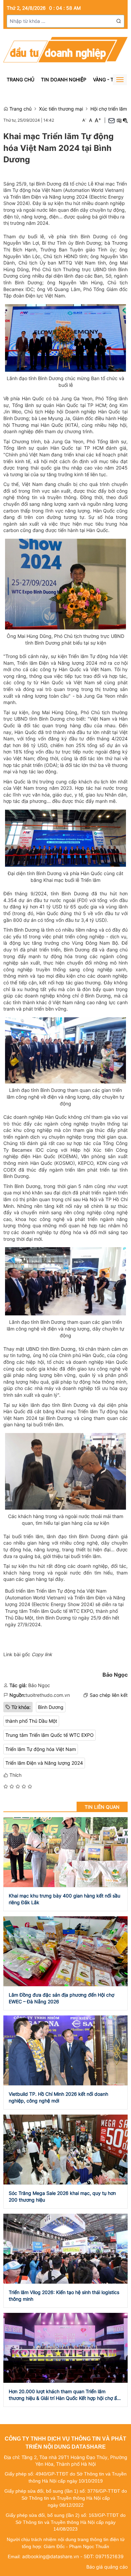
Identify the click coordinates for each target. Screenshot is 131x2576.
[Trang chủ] (65, 49)
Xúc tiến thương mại (61, 109)
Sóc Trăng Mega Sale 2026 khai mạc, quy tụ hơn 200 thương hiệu (62, 2196)
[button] (119, 21)
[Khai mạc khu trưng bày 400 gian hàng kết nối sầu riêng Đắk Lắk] (65, 1852)
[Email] (112, 120)
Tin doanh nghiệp (64, 79)
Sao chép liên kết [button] (109, 1695)
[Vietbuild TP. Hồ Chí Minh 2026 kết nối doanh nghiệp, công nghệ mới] (65, 2050)
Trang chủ (20, 79)
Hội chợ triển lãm (109, 109)
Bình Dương (51, 1707)
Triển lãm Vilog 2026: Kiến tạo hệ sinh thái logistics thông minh (64, 2296)
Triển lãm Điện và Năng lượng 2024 (44, 1763)
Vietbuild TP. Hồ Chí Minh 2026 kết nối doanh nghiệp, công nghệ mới (58, 2097)
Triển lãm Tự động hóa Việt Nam (41, 1749)
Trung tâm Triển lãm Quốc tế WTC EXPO (50, 1735)
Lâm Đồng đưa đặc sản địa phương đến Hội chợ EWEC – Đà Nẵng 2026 (61, 1998)
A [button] (84, 120)
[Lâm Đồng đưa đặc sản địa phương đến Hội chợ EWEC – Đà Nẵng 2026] (65, 1951)
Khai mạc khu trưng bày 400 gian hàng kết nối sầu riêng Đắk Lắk (64, 1899)
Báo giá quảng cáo (107, 2567)
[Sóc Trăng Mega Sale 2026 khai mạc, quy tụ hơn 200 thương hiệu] (65, 2149)
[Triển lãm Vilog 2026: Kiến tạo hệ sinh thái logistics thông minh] (65, 2248)
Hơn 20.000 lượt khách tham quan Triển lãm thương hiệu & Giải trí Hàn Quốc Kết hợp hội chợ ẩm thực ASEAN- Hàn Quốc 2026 (65, 2395)
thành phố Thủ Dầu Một (31, 1721)
